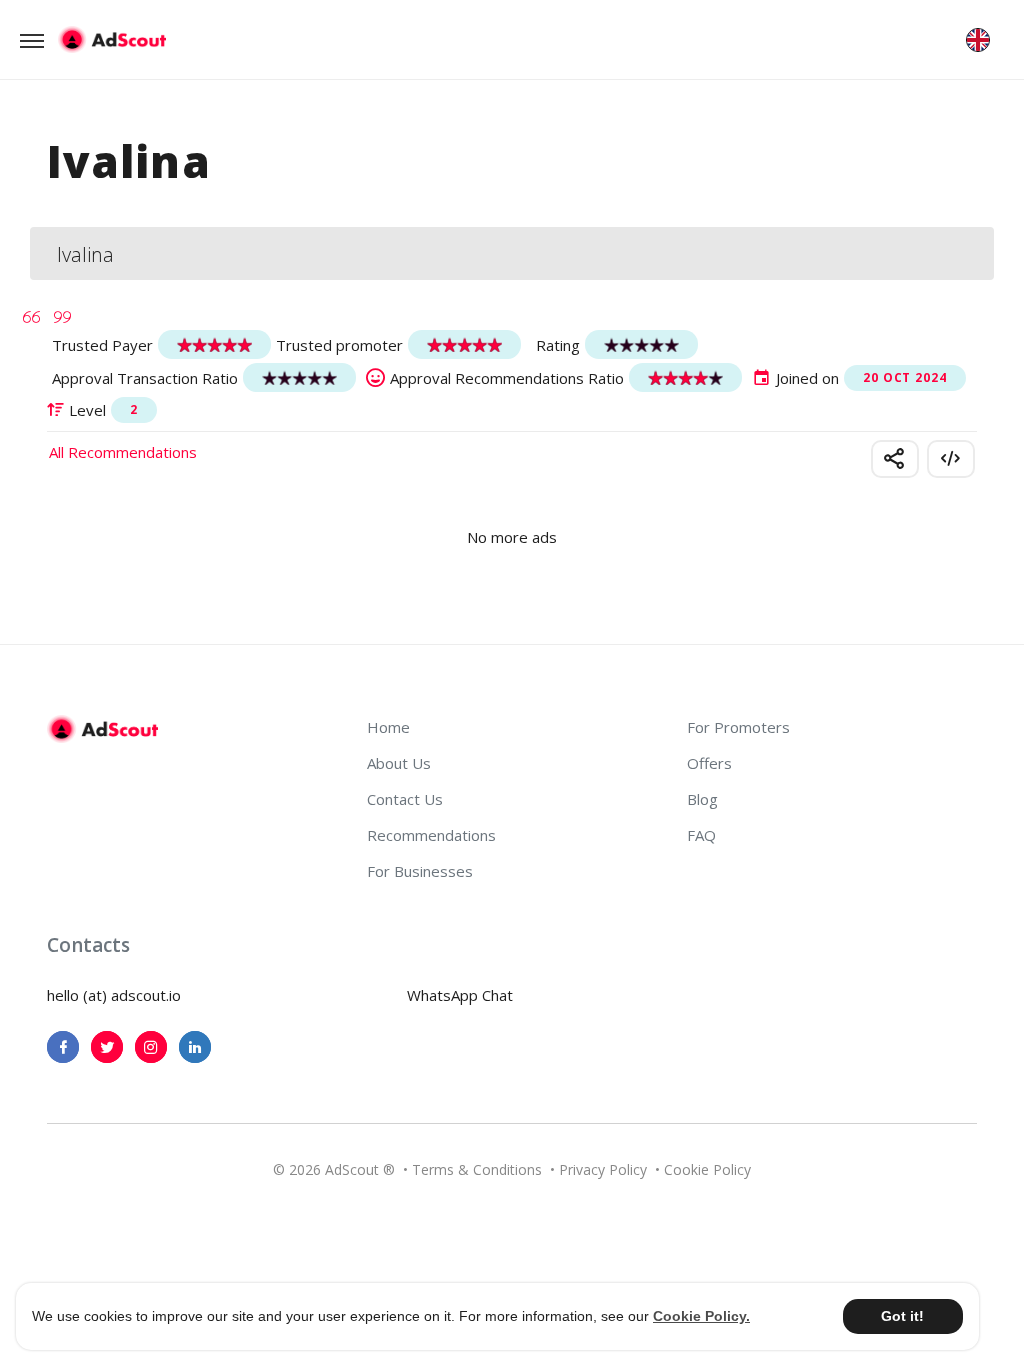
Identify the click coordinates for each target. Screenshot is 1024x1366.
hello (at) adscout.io (114, 995)
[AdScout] (102, 729)
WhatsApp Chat (460, 995)
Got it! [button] (902, 1316)
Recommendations (431, 835)
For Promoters (738, 727)
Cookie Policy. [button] (701, 1316)
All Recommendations (123, 452)
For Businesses (420, 871)
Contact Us (405, 799)
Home (388, 727)
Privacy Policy (603, 1169)
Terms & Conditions (477, 1169)
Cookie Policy (707, 1169)
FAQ (701, 835)
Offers (709, 763)
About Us (399, 763)
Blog (702, 799)
